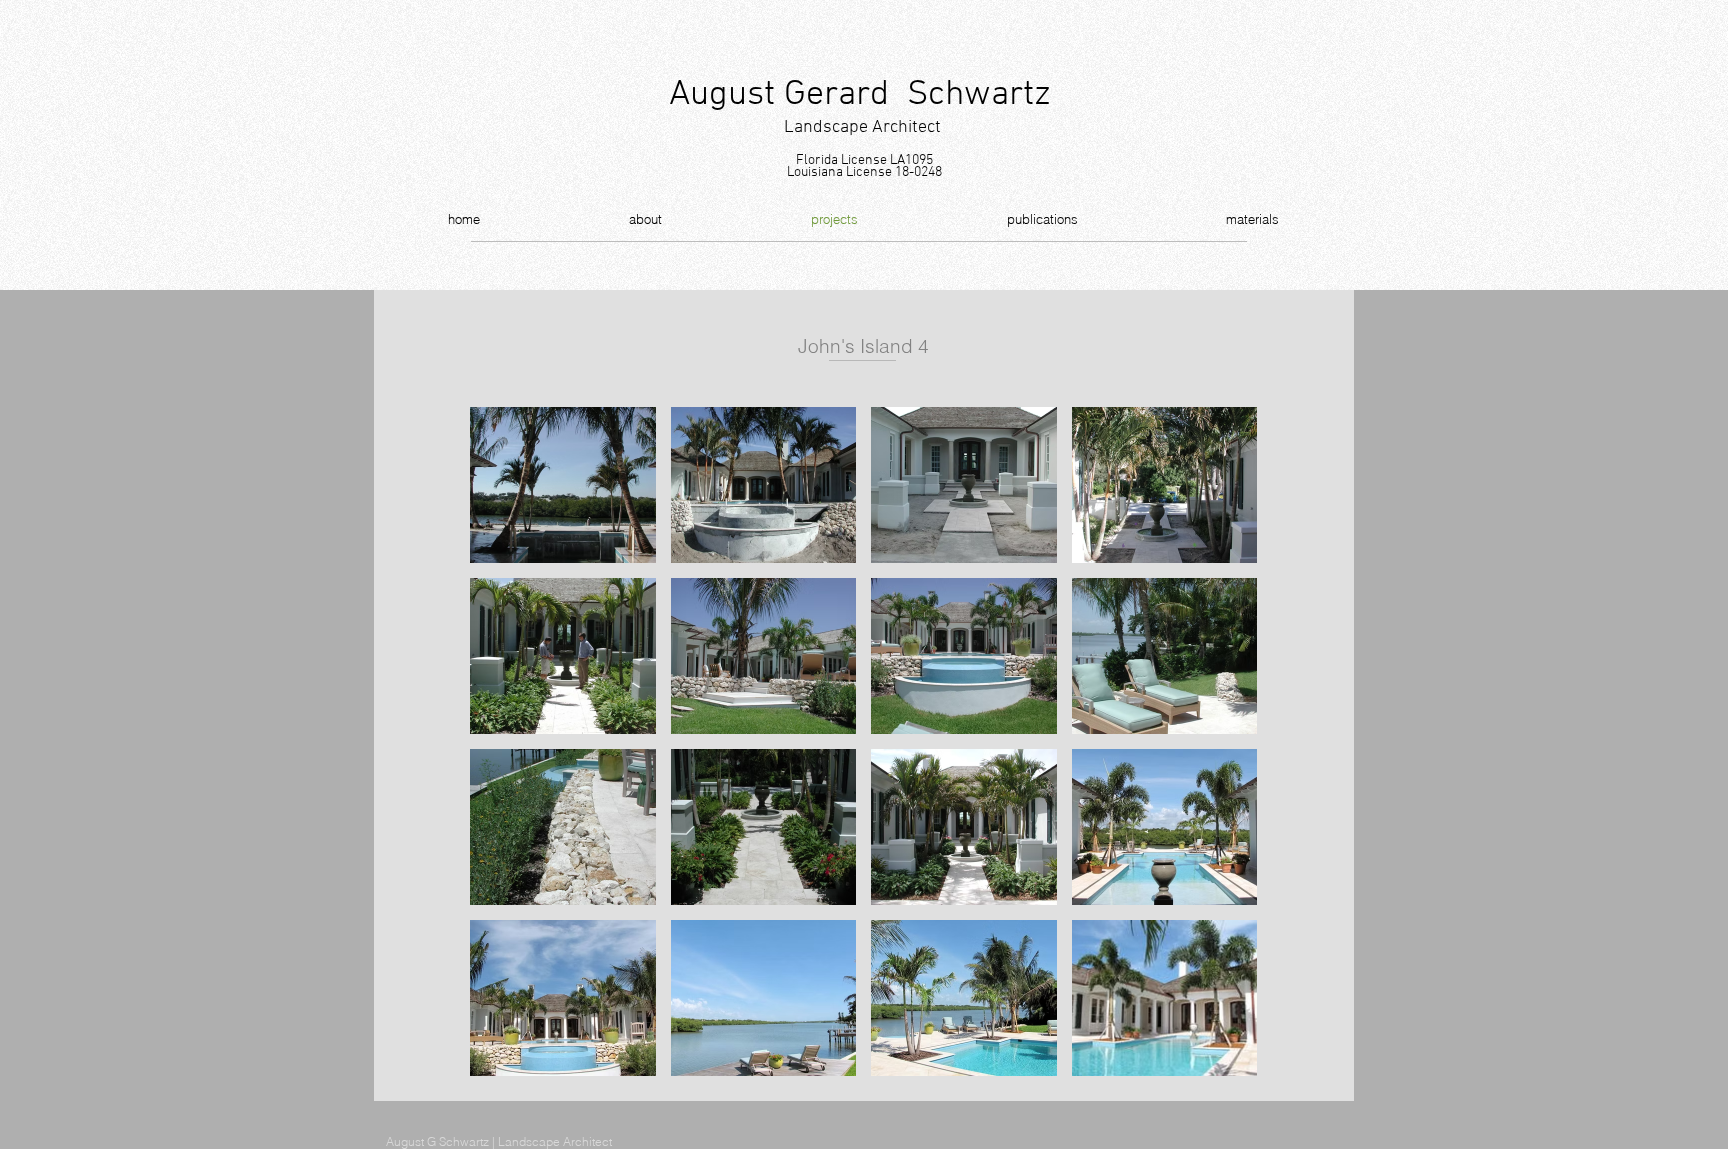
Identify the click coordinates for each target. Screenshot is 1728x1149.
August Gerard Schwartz (860, 95)
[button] (563, 485)
